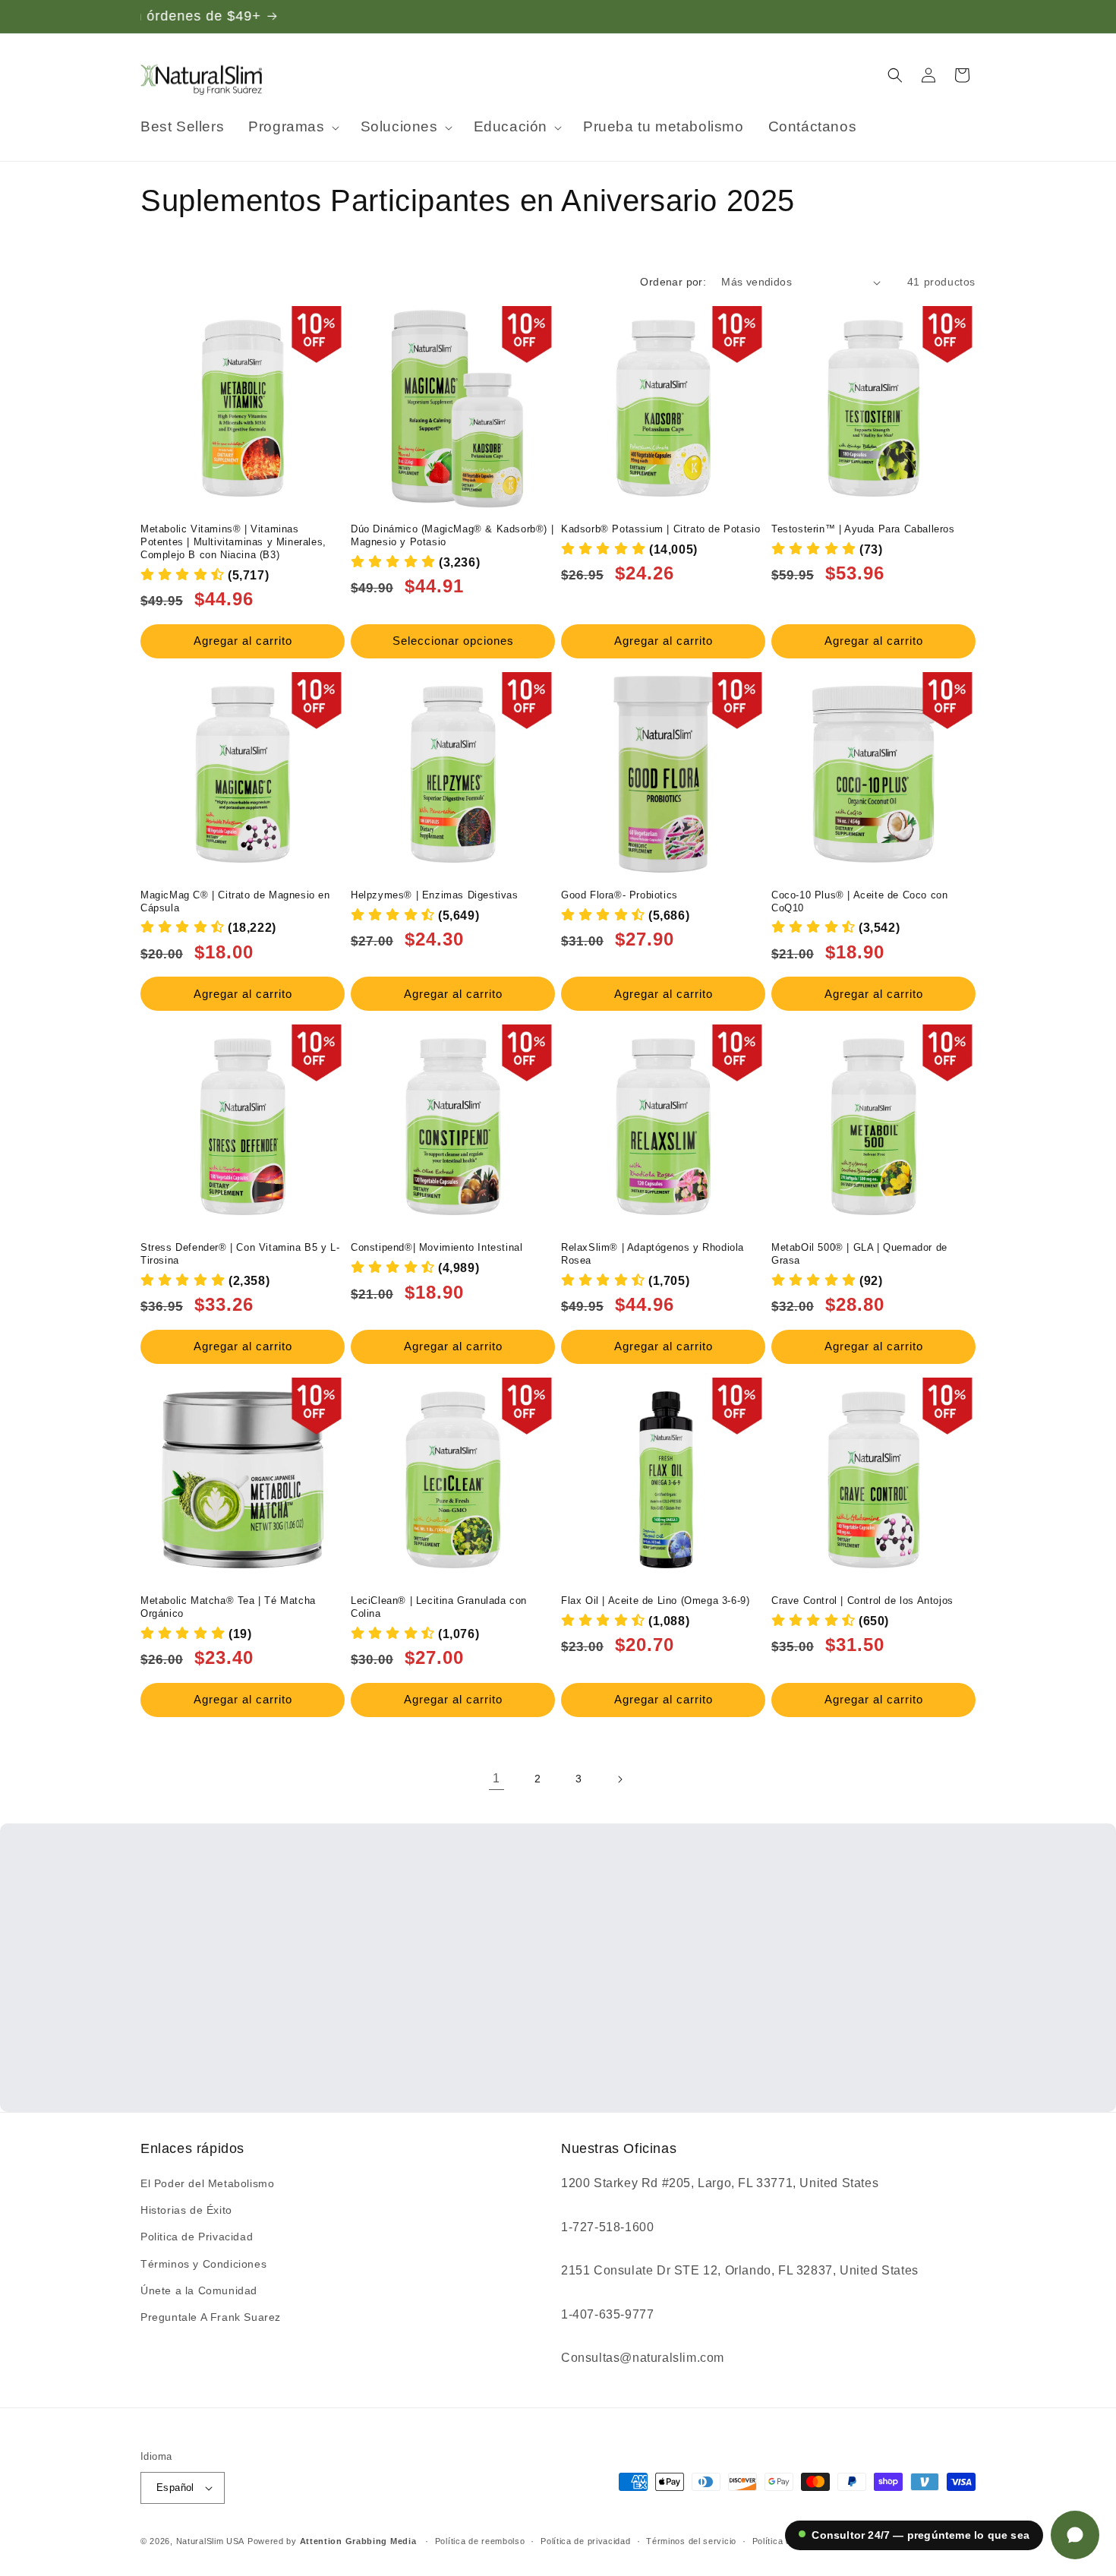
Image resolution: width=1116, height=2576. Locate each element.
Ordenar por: (673, 282)
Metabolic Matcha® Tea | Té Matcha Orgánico (228, 1607)
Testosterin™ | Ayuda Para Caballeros (863, 529)
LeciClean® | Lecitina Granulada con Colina (439, 1607)
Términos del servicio (691, 2541)
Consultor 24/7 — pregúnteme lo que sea (921, 2535)
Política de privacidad (585, 2541)
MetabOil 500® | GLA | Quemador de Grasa (859, 1254)
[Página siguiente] (619, 1779)
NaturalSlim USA (211, 2541)
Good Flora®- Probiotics (619, 895)
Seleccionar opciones (453, 641)
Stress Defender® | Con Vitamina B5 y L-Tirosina (240, 1254)
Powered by (332, 2541)
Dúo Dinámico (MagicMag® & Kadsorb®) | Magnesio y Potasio (452, 535)
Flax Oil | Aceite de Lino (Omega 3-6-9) (655, 1601)
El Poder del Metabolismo (207, 2183)
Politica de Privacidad (197, 2237)
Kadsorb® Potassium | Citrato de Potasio (660, 529)
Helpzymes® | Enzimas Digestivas (435, 895)
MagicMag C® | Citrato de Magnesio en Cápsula (235, 901)
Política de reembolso (480, 2541)
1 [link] (497, 1778)
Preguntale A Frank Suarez (211, 2317)
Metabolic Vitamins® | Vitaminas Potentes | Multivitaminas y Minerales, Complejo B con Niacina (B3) (233, 542)
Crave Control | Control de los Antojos (862, 1601)
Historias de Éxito (186, 2210)
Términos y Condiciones (203, 2264)
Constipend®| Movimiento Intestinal (437, 1247)
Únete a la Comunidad (199, 2290)
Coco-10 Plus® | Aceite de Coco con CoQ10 (859, 901)
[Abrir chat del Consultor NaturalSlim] (1075, 2535)
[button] (292, 127)
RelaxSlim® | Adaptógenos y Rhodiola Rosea (653, 1254)
